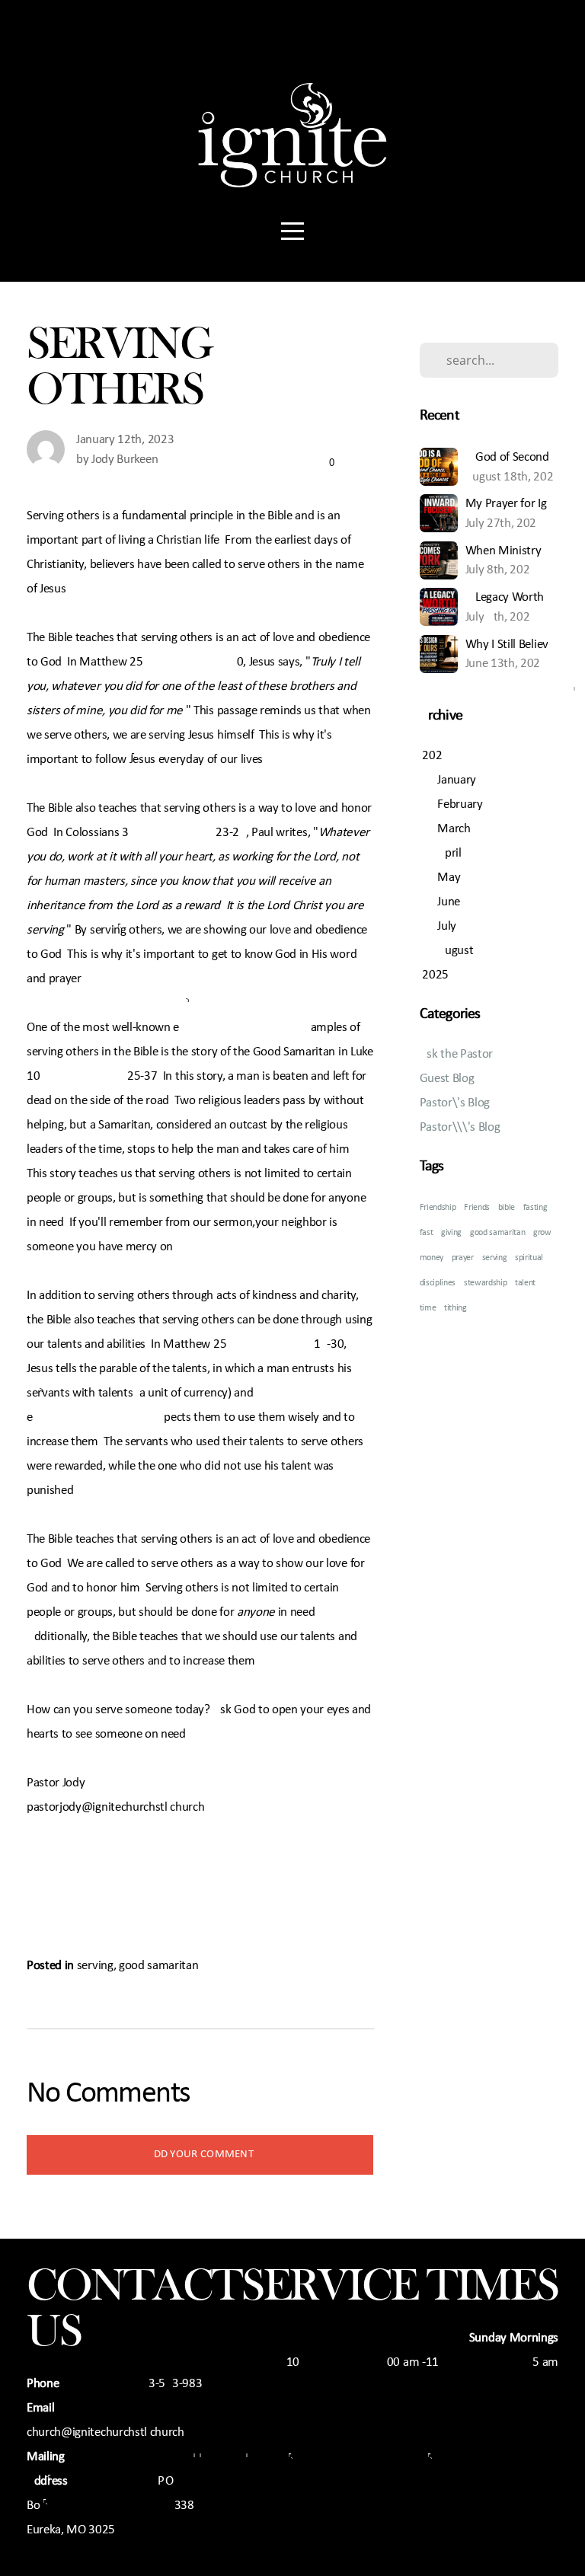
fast (427, 1233)
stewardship (485, 1283)
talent (525, 1283)
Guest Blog (447, 1079)
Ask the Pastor (457, 1054)
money (432, 1258)
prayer (463, 1258)
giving (451, 1233)
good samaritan (159, 1966)
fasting (535, 1208)
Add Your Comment (200, 2155)
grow (542, 1233)
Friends (477, 1208)
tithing (456, 1308)
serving (95, 1966)
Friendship (438, 1208)
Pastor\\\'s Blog (460, 1127)
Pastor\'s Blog (455, 1103)
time (428, 1308)
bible (507, 1208)
